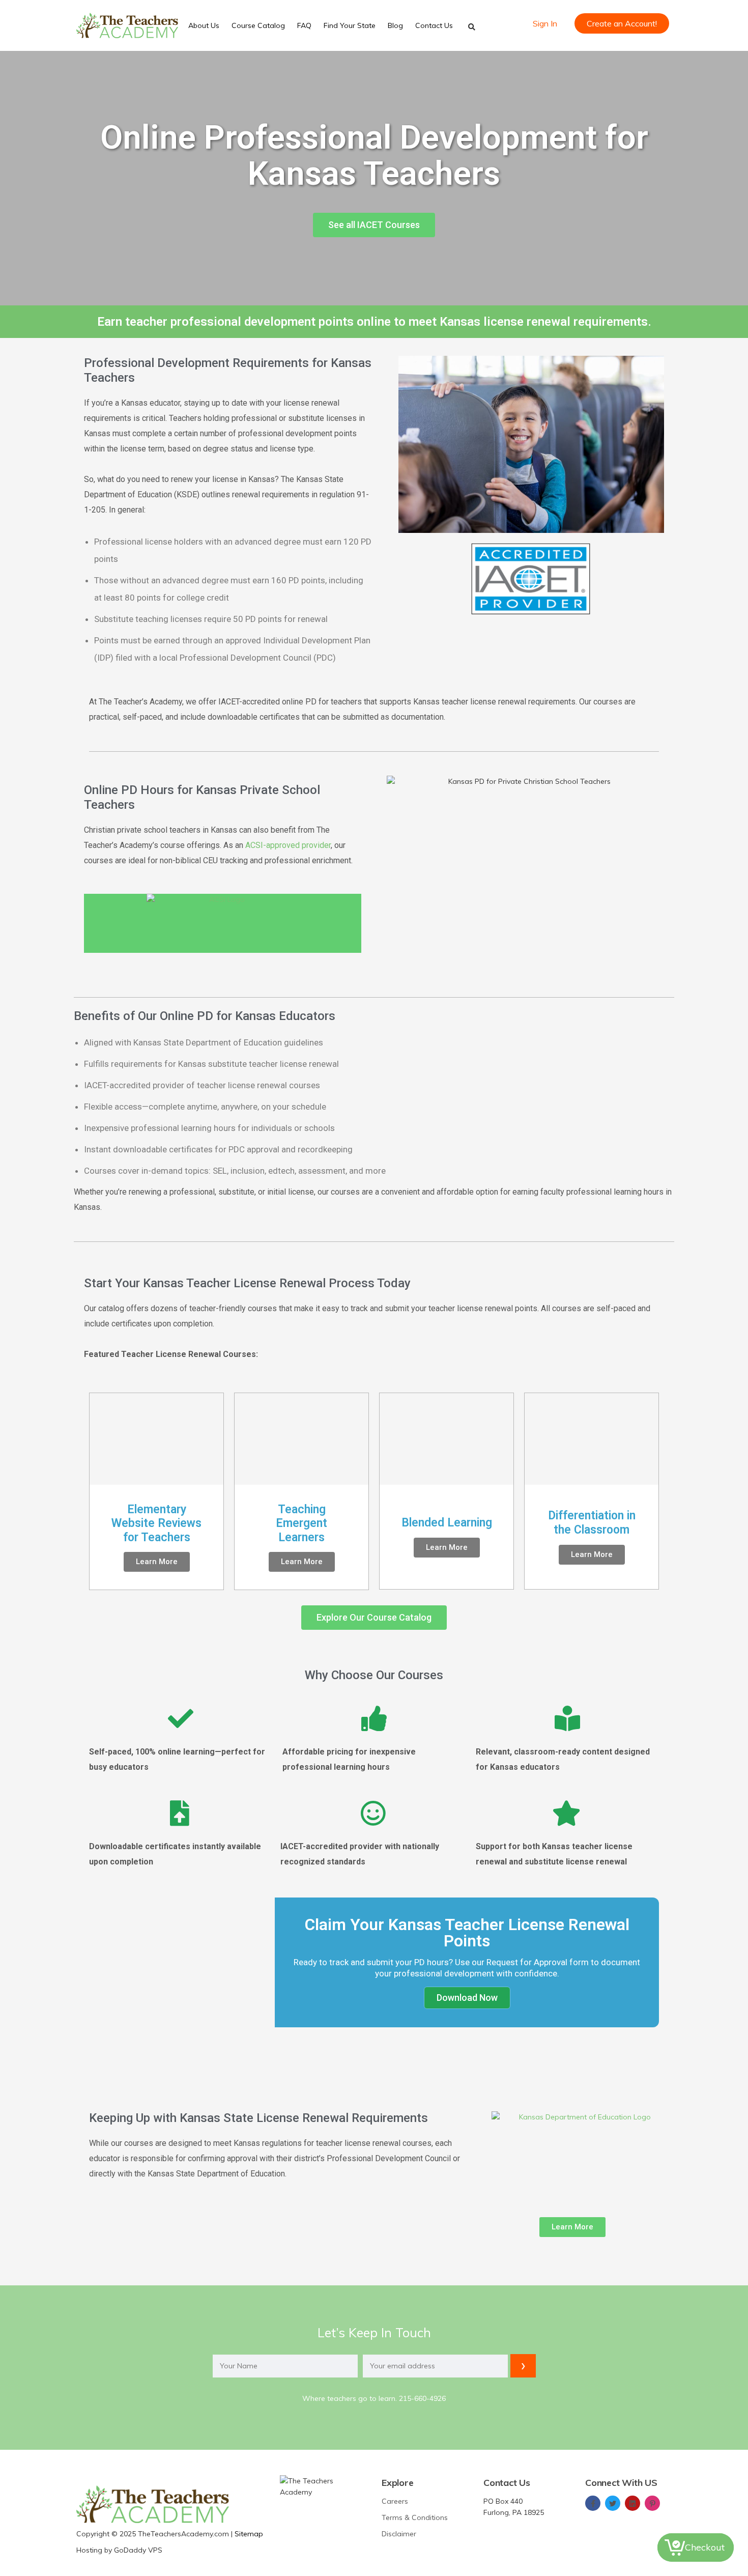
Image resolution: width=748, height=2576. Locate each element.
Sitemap (249, 2534)
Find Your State (350, 25)
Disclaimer (399, 2534)
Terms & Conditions (415, 2517)
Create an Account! (622, 23)
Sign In (545, 23)
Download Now (467, 1998)
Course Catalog (258, 25)
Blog (395, 25)
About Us (204, 25)
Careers (395, 2501)
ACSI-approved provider (288, 845)
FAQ (304, 25)
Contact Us (434, 25)
